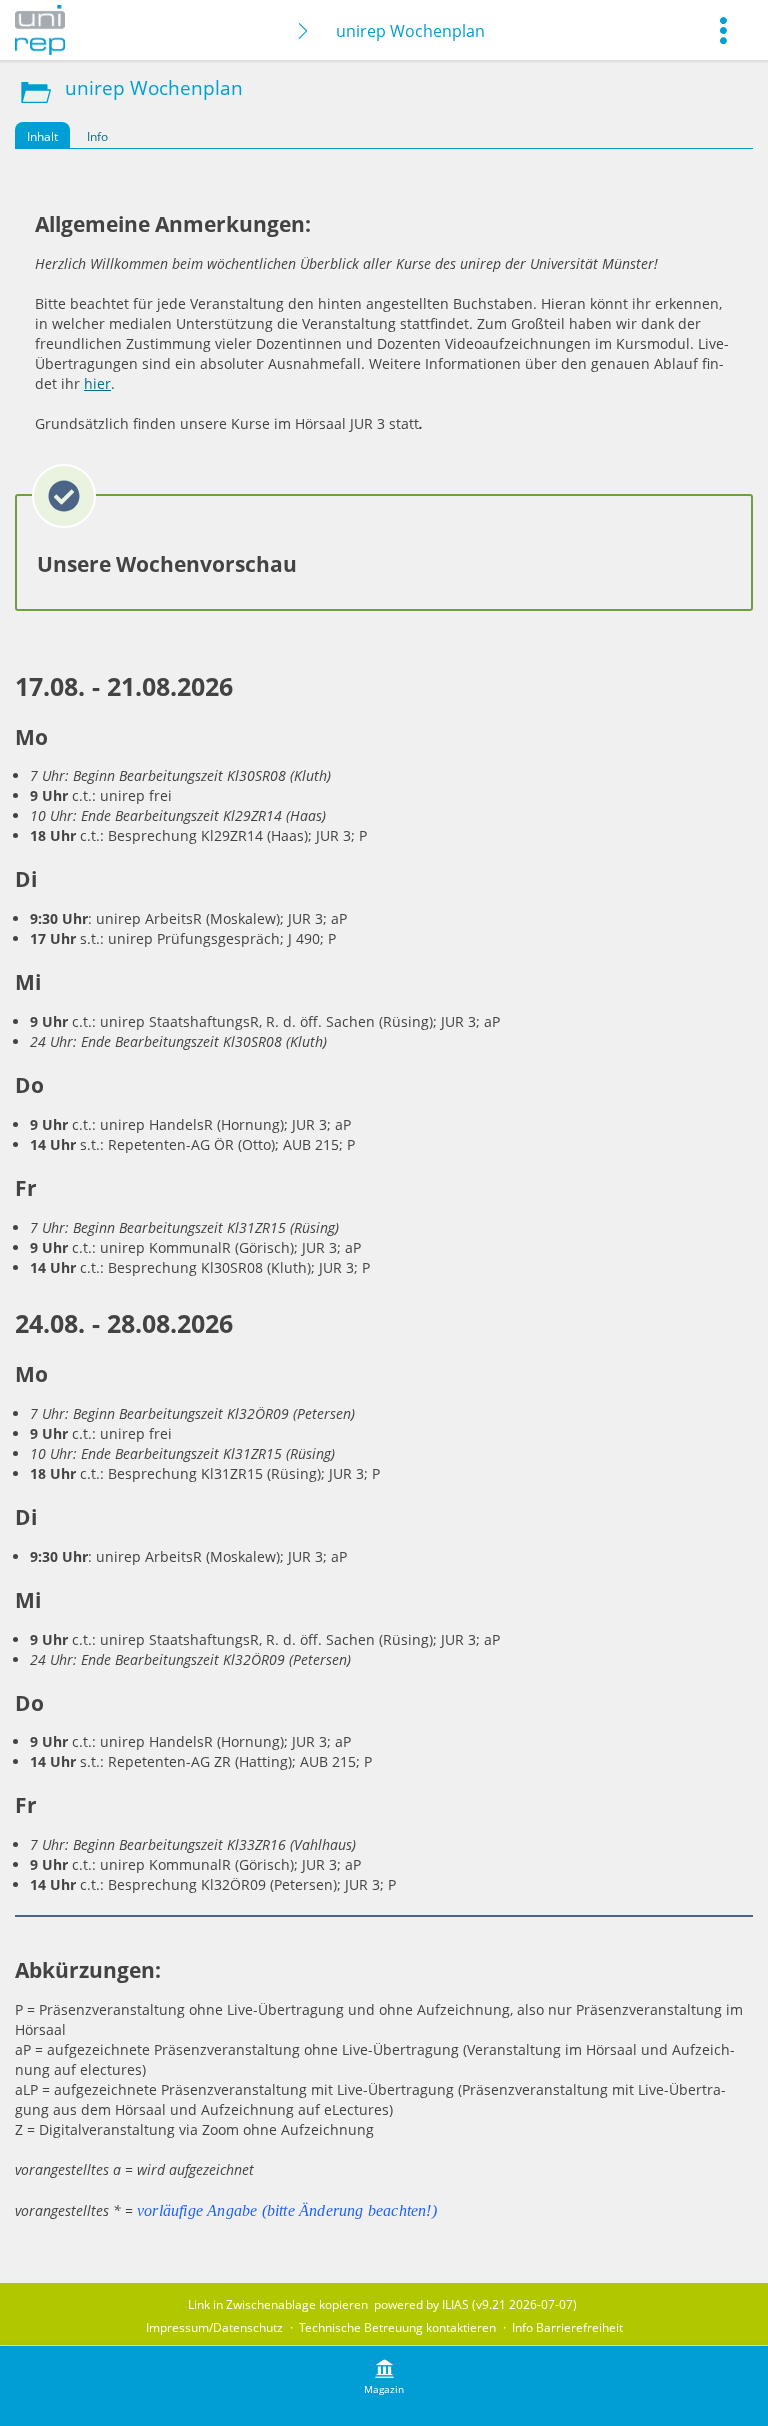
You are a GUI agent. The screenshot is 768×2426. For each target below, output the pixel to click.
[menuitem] (723, 30)
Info (97, 136)
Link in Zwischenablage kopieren (278, 2304)
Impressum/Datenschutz (214, 2327)
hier (97, 383)
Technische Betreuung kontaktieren (397, 2327)
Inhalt (42, 136)
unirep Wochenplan (410, 31)
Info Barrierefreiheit (567, 2327)
